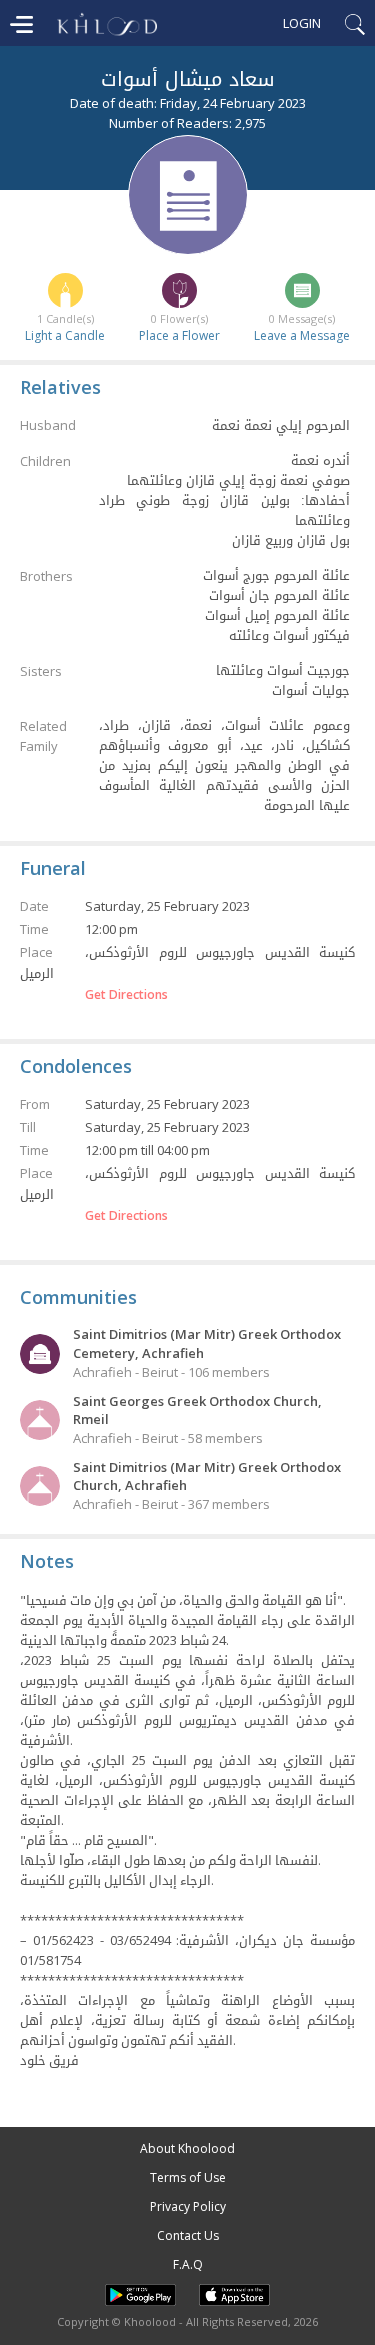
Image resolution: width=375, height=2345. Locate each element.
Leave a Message (302, 335)
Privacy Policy (188, 2206)
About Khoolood (187, 2148)
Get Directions (126, 995)
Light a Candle (65, 335)
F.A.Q (188, 2264)
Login (302, 23)
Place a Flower (179, 335)
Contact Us (188, 2235)
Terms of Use (188, 2177)
